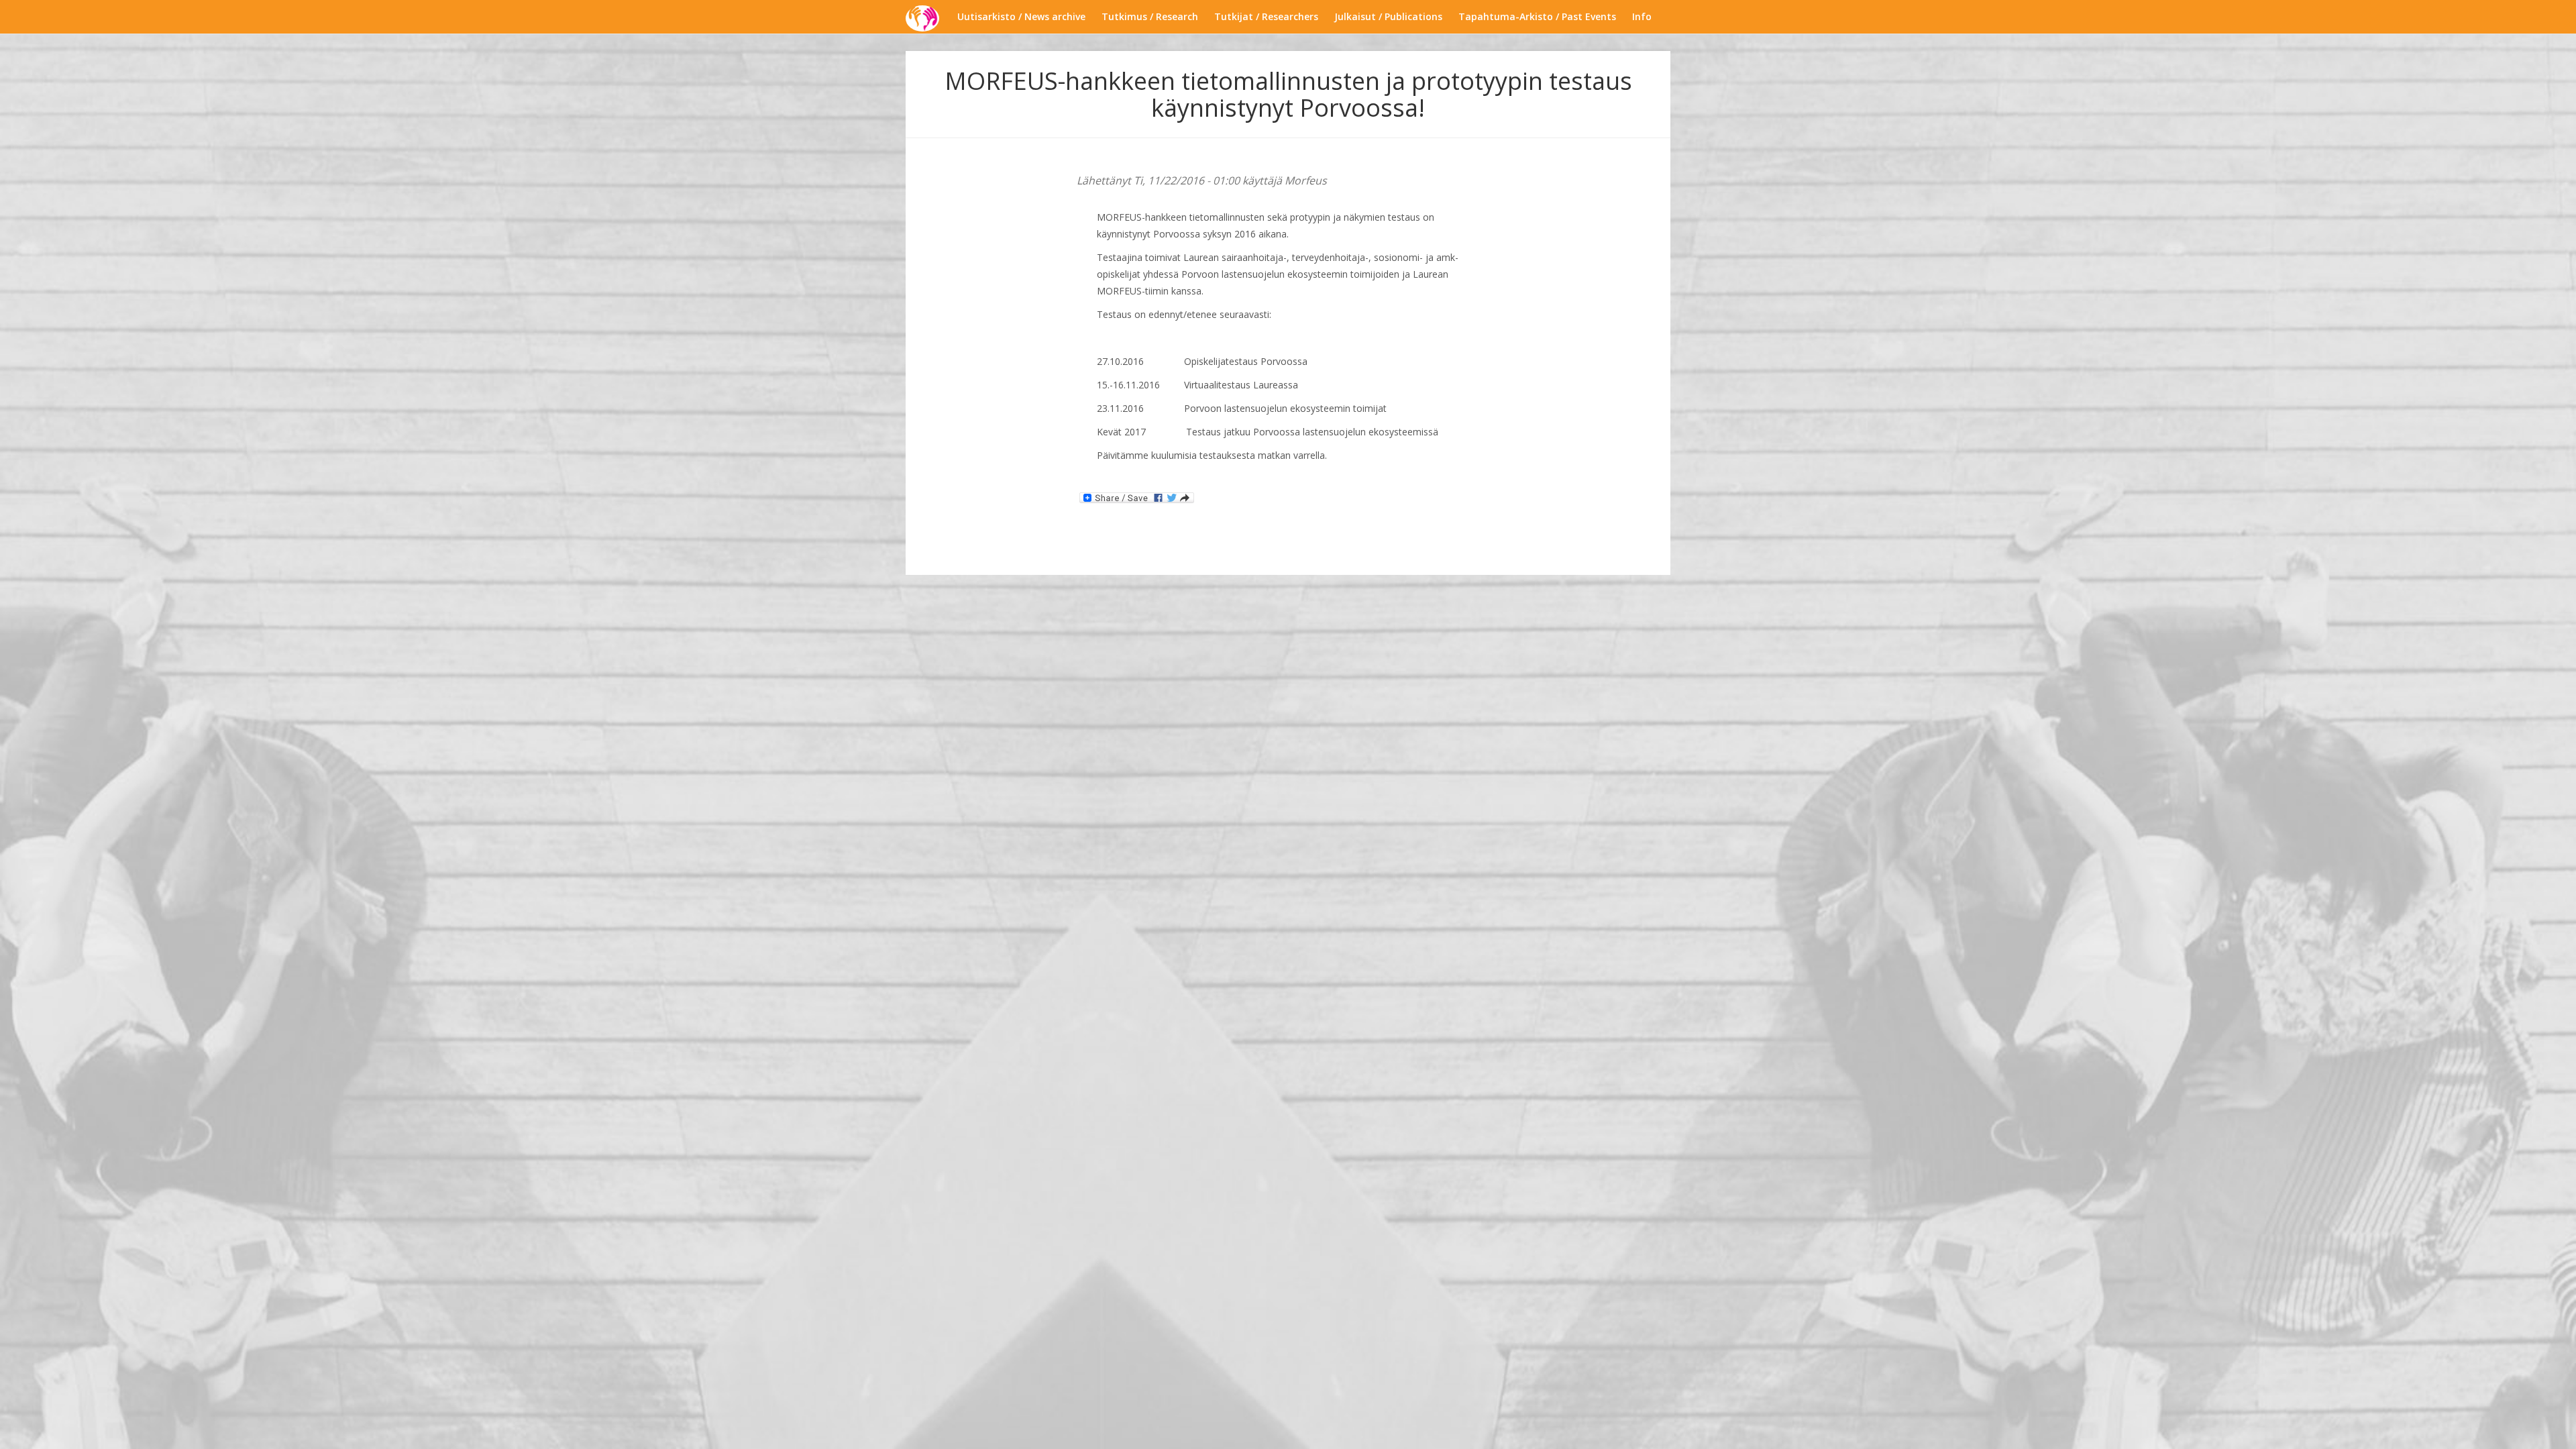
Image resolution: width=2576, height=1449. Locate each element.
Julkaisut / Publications (1388, 16)
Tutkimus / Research (1150, 16)
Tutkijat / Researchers (1266, 16)
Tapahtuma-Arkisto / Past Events (1537, 16)
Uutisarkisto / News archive (1021, 16)
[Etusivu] (927, 18)
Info (1642, 16)
